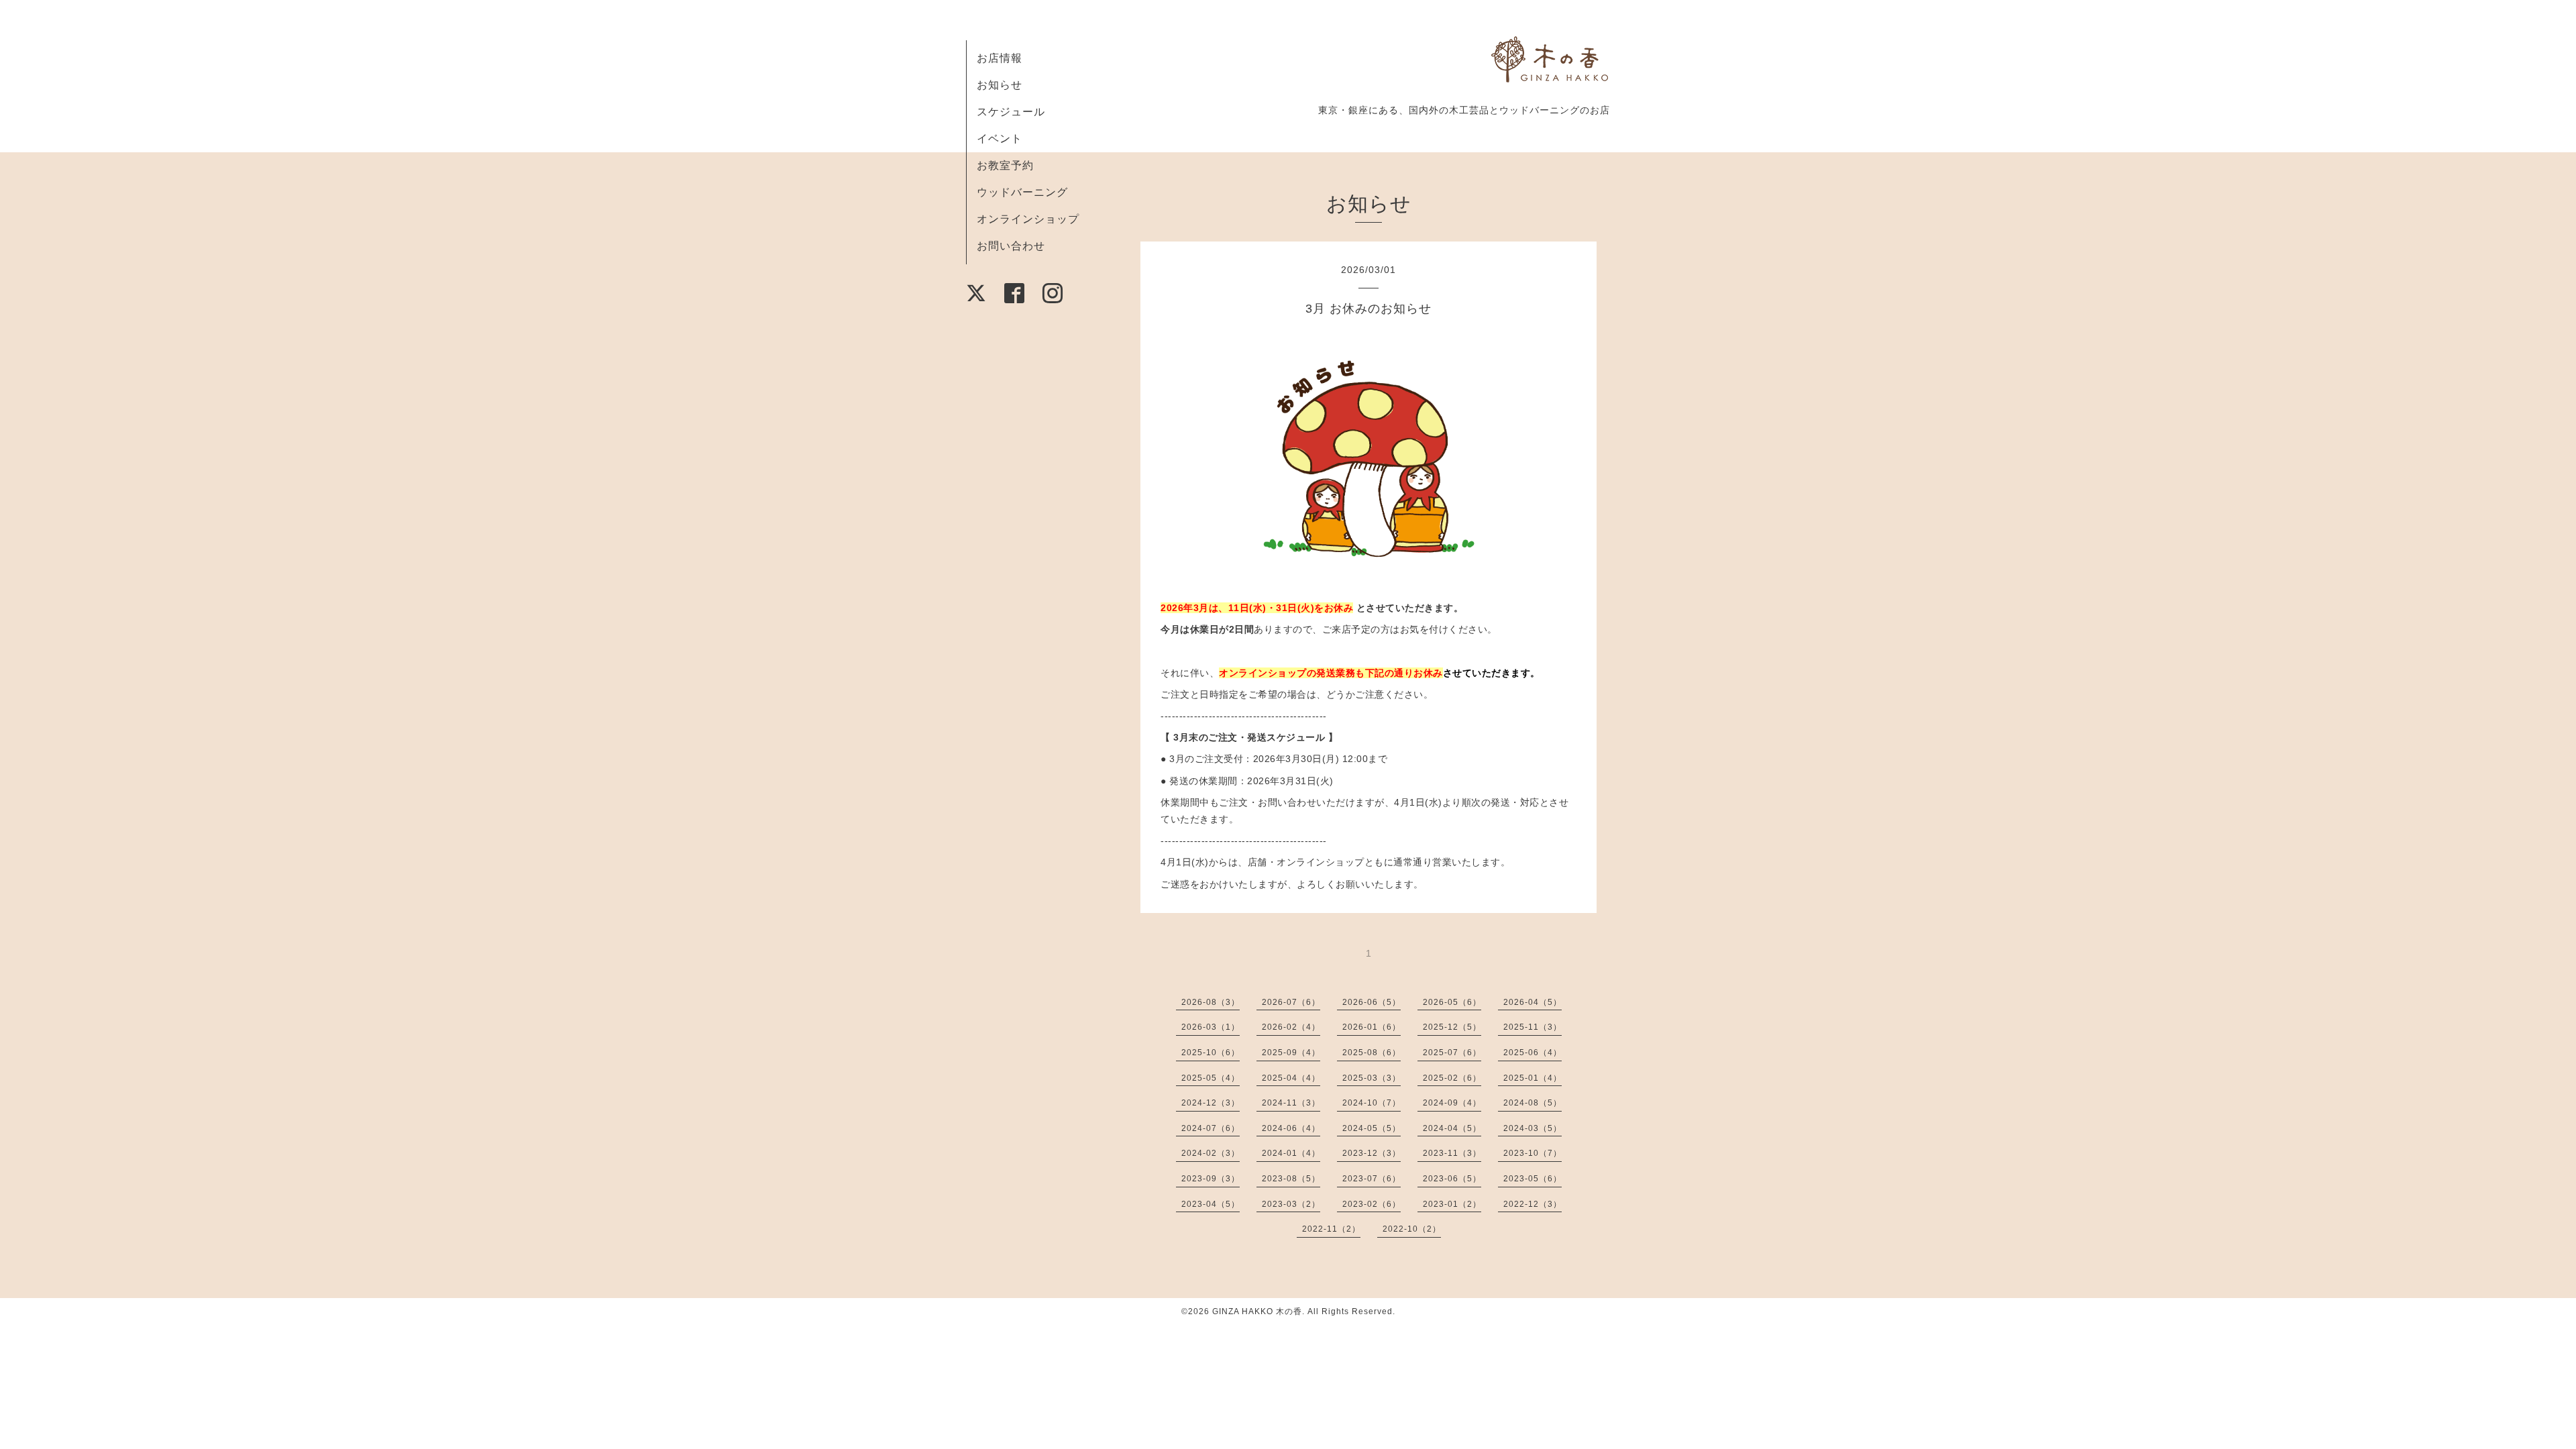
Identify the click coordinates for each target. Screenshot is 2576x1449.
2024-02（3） (1211, 1153)
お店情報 (1000, 58)
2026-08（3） (1211, 1002)
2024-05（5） (1372, 1128)
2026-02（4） (1291, 1027)
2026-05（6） (1452, 1002)
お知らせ (1000, 85)
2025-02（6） (1452, 1078)
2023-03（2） (1291, 1204)
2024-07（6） (1211, 1128)
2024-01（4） (1291, 1153)
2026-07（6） (1291, 1002)
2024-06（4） (1291, 1128)
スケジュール (1011, 112)
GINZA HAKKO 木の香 (1257, 1311)
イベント (1000, 139)
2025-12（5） (1452, 1027)
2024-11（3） (1291, 1103)
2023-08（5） (1291, 1179)
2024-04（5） (1452, 1128)
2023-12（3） (1372, 1153)
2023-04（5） (1211, 1204)
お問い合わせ (1011, 246)
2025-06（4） (1533, 1053)
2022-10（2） (1412, 1229)
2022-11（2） (1331, 1229)
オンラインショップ (1028, 219)
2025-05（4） (1211, 1078)
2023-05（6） (1533, 1179)
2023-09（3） (1211, 1179)
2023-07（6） (1372, 1179)
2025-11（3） (1533, 1027)
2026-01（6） (1372, 1027)
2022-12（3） (1533, 1204)
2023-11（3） (1452, 1153)
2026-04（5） (1533, 1002)
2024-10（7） (1372, 1103)
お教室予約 (1005, 165)
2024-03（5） (1533, 1128)
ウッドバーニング (1022, 192)
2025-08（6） (1372, 1053)
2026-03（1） (1211, 1027)
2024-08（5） (1533, 1103)
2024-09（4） (1452, 1103)
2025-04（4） (1291, 1078)
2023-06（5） (1452, 1179)
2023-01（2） (1452, 1204)
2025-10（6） (1211, 1053)
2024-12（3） (1211, 1103)
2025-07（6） (1452, 1053)
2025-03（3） (1372, 1078)
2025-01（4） (1533, 1078)
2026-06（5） (1372, 1002)
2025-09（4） (1291, 1053)
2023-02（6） (1372, 1204)
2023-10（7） (1533, 1153)
